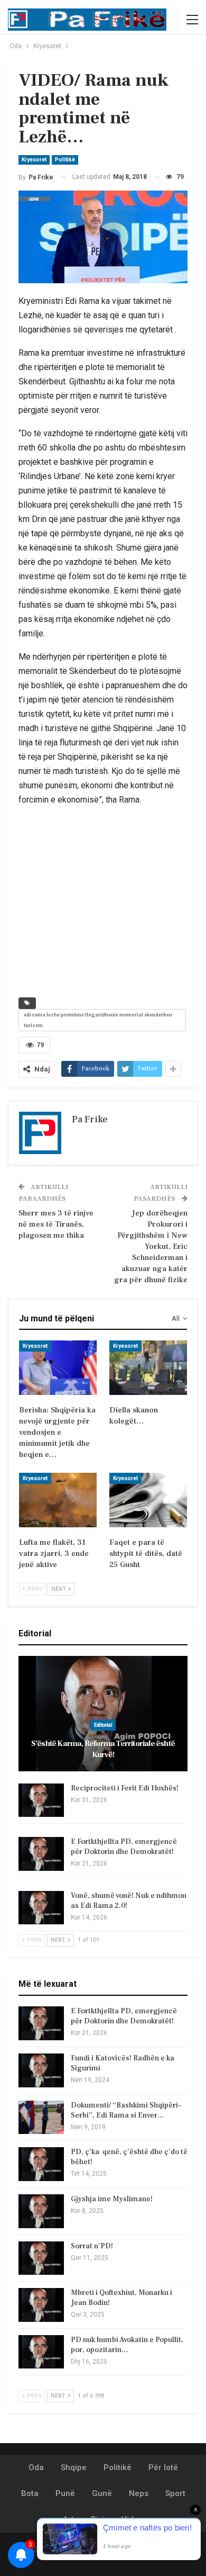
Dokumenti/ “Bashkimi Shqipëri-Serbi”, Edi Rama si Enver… (126, 2110)
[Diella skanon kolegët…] (148, 1368)
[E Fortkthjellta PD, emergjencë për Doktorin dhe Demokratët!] (41, 1854)
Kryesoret (34, 160)
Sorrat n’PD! (92, 2246)
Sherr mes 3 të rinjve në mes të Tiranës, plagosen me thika (56, 1224)
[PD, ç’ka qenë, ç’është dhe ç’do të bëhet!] (41, 2164)
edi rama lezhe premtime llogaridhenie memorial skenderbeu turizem (98, 1020)
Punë (65, 2493)
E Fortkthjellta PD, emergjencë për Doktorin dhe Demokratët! (124, 1847)
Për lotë (163, 2467)
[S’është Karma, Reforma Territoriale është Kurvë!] (103, 1714)
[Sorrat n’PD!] (41, 2258)
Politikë (65, 160)
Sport (175, 2493)
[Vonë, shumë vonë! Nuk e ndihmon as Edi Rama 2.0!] (41, 1908)
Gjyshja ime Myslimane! (112, 2199)
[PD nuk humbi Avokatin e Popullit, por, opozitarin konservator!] (41, 2352)
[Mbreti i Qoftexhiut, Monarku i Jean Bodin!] (41, 2305)
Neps (139, 2493)
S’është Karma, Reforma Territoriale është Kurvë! (103, 1749)
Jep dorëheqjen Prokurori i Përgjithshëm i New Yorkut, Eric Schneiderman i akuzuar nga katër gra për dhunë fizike (151, 1246)
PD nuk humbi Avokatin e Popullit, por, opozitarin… (127, 2345)
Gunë (102, 2493)
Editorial (103, 1725)
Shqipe (74, 2467)
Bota (30, 2493)
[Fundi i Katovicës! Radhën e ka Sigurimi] (41, 2070)
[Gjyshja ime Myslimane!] (41, 2211)
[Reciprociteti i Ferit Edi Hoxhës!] (41, 1800)
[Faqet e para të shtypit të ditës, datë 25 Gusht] (148, 1500)
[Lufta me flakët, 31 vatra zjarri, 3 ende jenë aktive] (58, 1500)
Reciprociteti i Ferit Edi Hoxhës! (125, 1788)
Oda (36, 2467)
